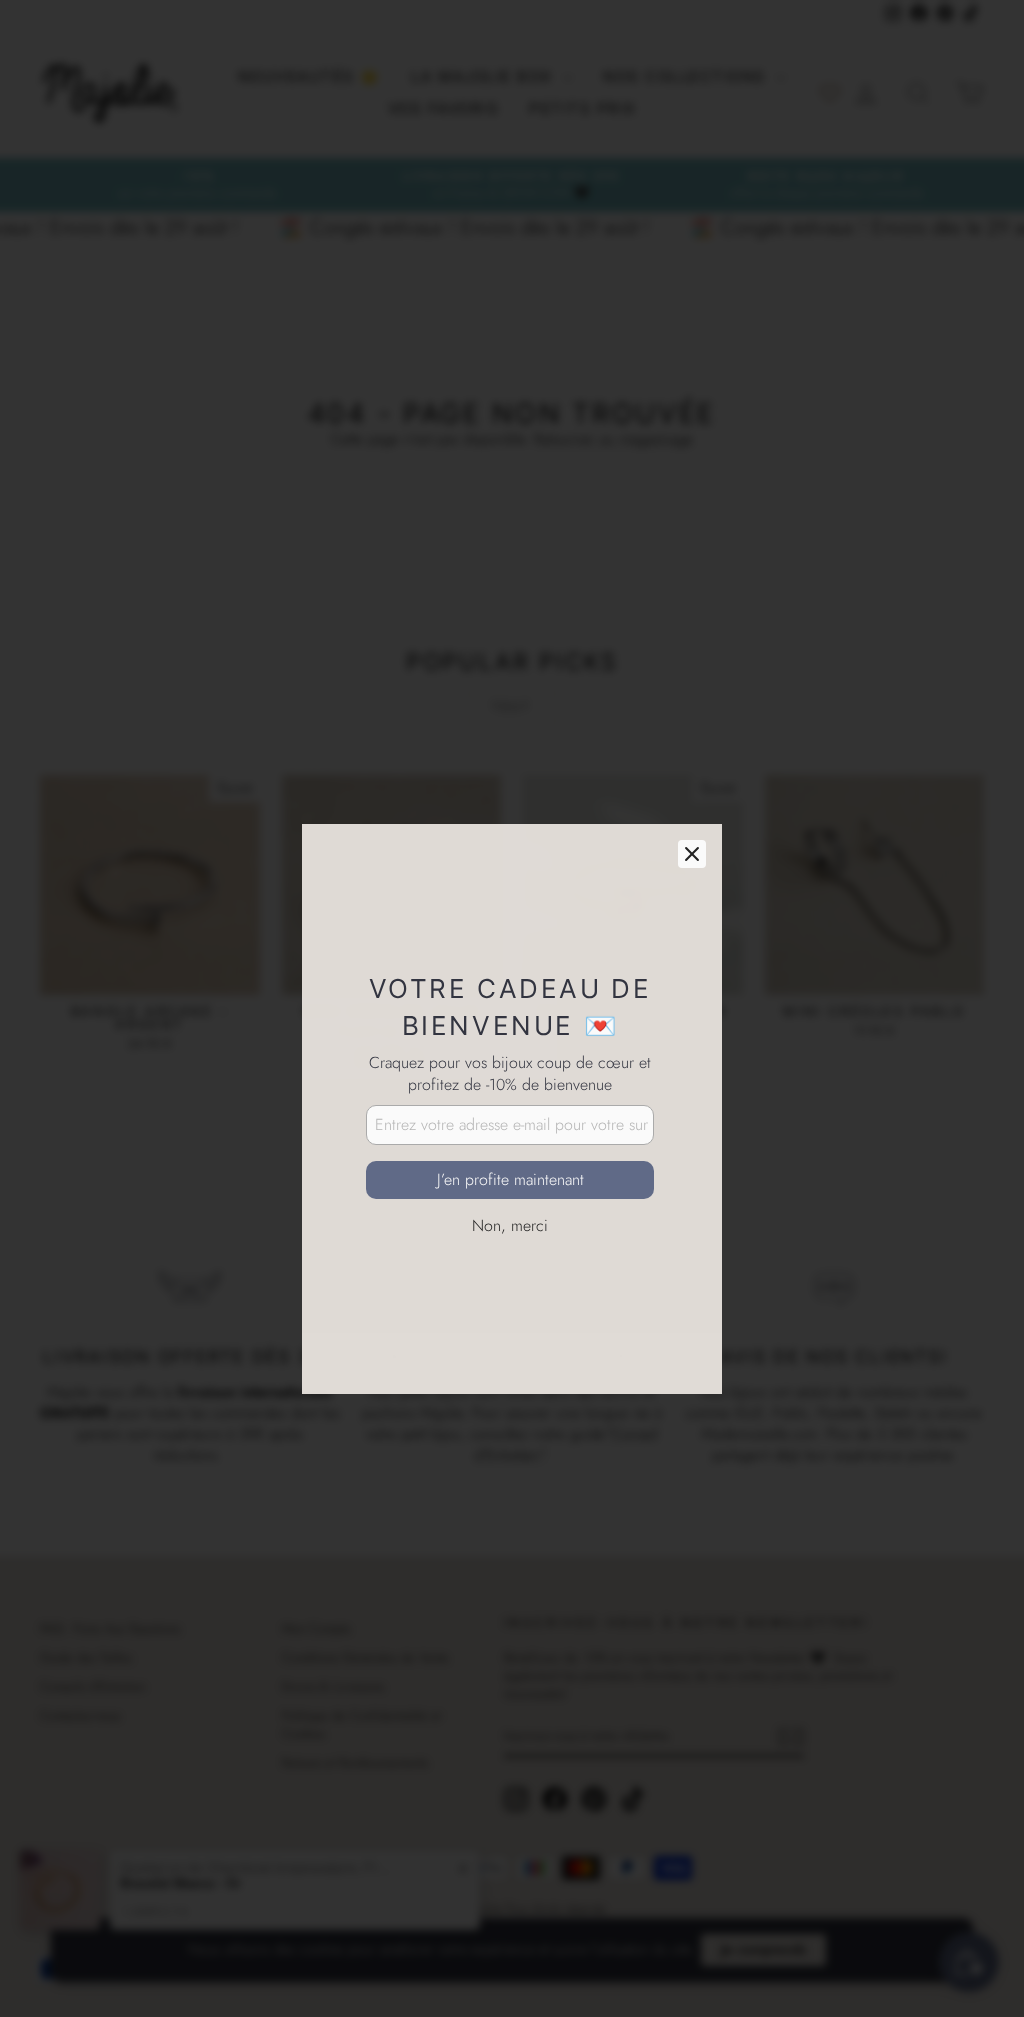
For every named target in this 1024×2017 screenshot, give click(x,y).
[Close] (692, 754)
